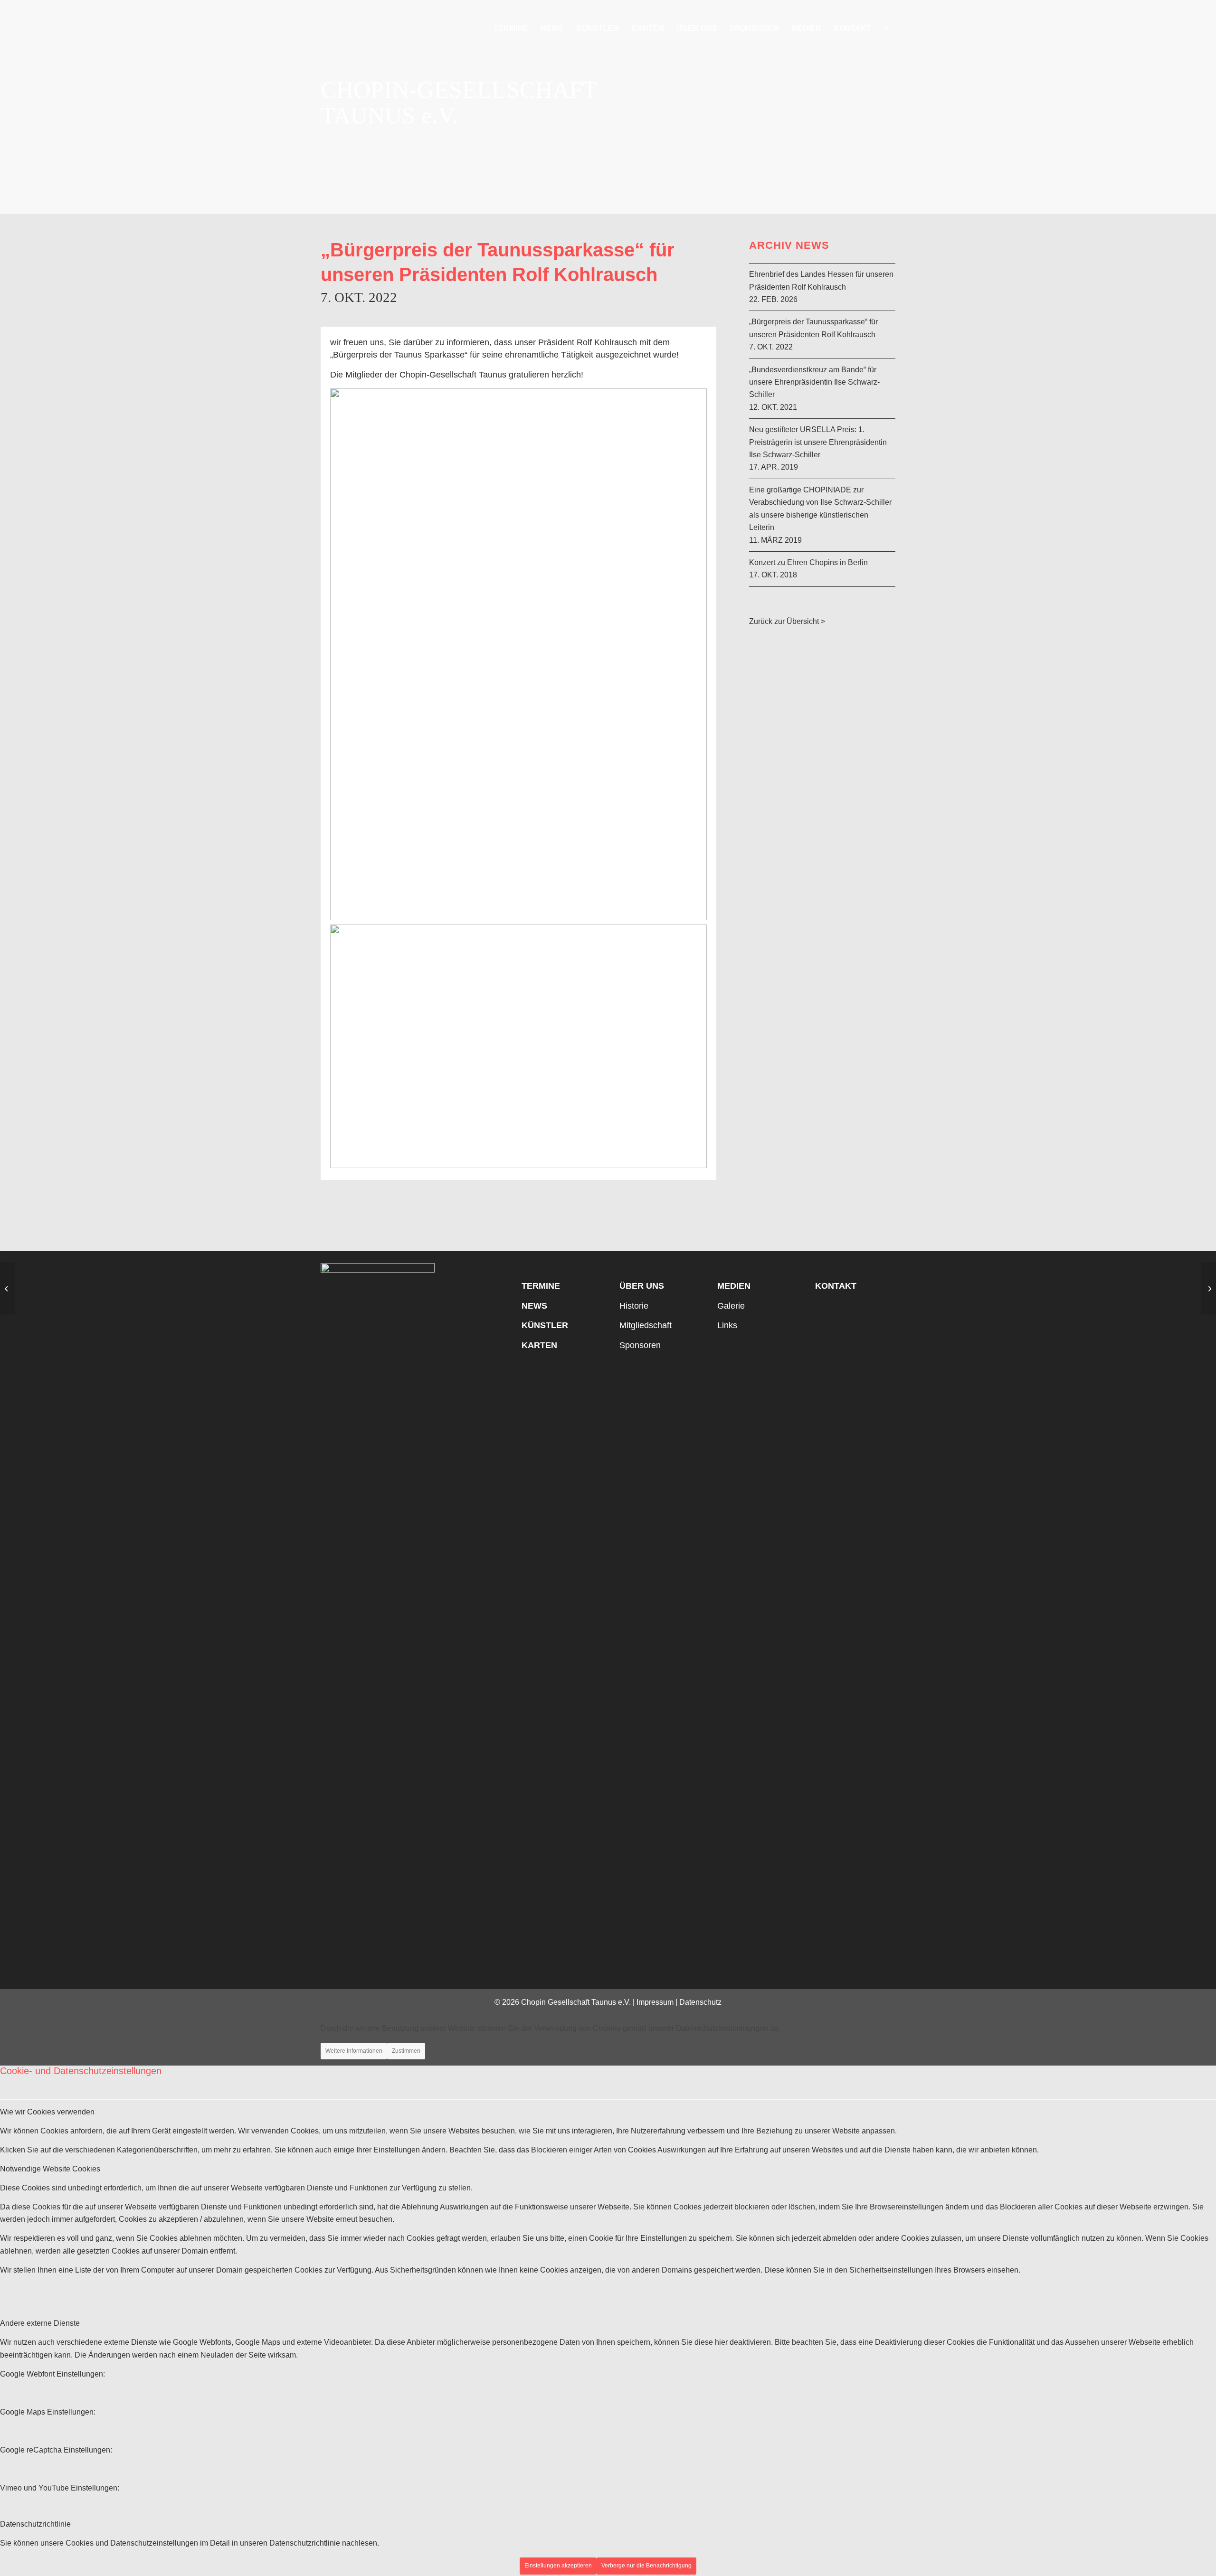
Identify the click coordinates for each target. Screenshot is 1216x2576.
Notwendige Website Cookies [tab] (50, 2169)
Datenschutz (700, 2002)
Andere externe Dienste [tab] (40, 2323)
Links (727, 1325)
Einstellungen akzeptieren (558, 2566)
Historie (634, 1306)
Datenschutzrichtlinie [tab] (35, 2524)
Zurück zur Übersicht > (787, 621)
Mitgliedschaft (646, 1325)
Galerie (731, 1306)
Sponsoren (640, 1345)
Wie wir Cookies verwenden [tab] (47, 2112)
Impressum (655, 2002)
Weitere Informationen (354, 2051)
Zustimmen (406, 2051)
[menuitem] (511, 28)
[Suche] (887, 28)
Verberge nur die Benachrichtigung (646, 2566)
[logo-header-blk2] (379, 28)
